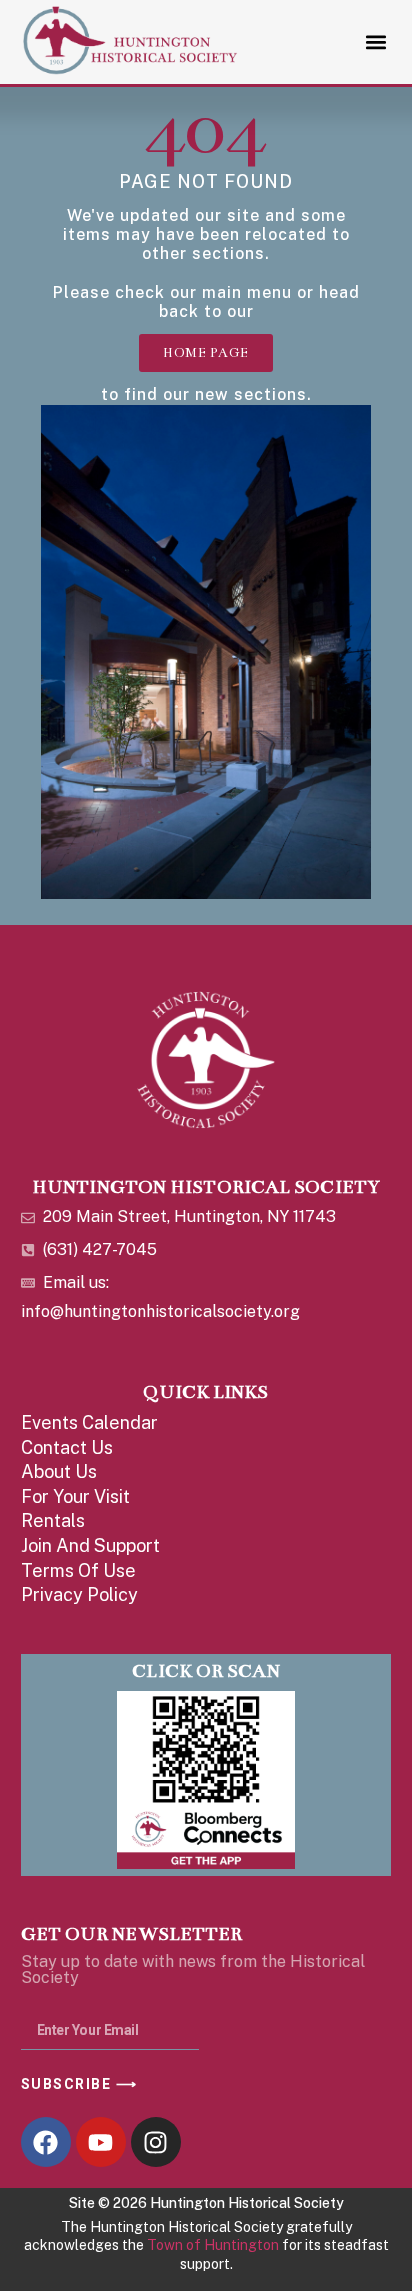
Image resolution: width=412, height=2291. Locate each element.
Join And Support (90, 1545)
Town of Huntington (213, 2245)
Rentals (53, 1520)
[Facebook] (46, 2142)
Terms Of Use (78, 1570)
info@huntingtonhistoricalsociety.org (160, 1311)
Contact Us (67, 1447)
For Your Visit (75, 1496)
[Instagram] (156, 2142)
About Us (59, 1471)
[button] (375, 41)
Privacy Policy (79, 1594)
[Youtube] (101, 2142)
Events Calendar (89, 1422)
